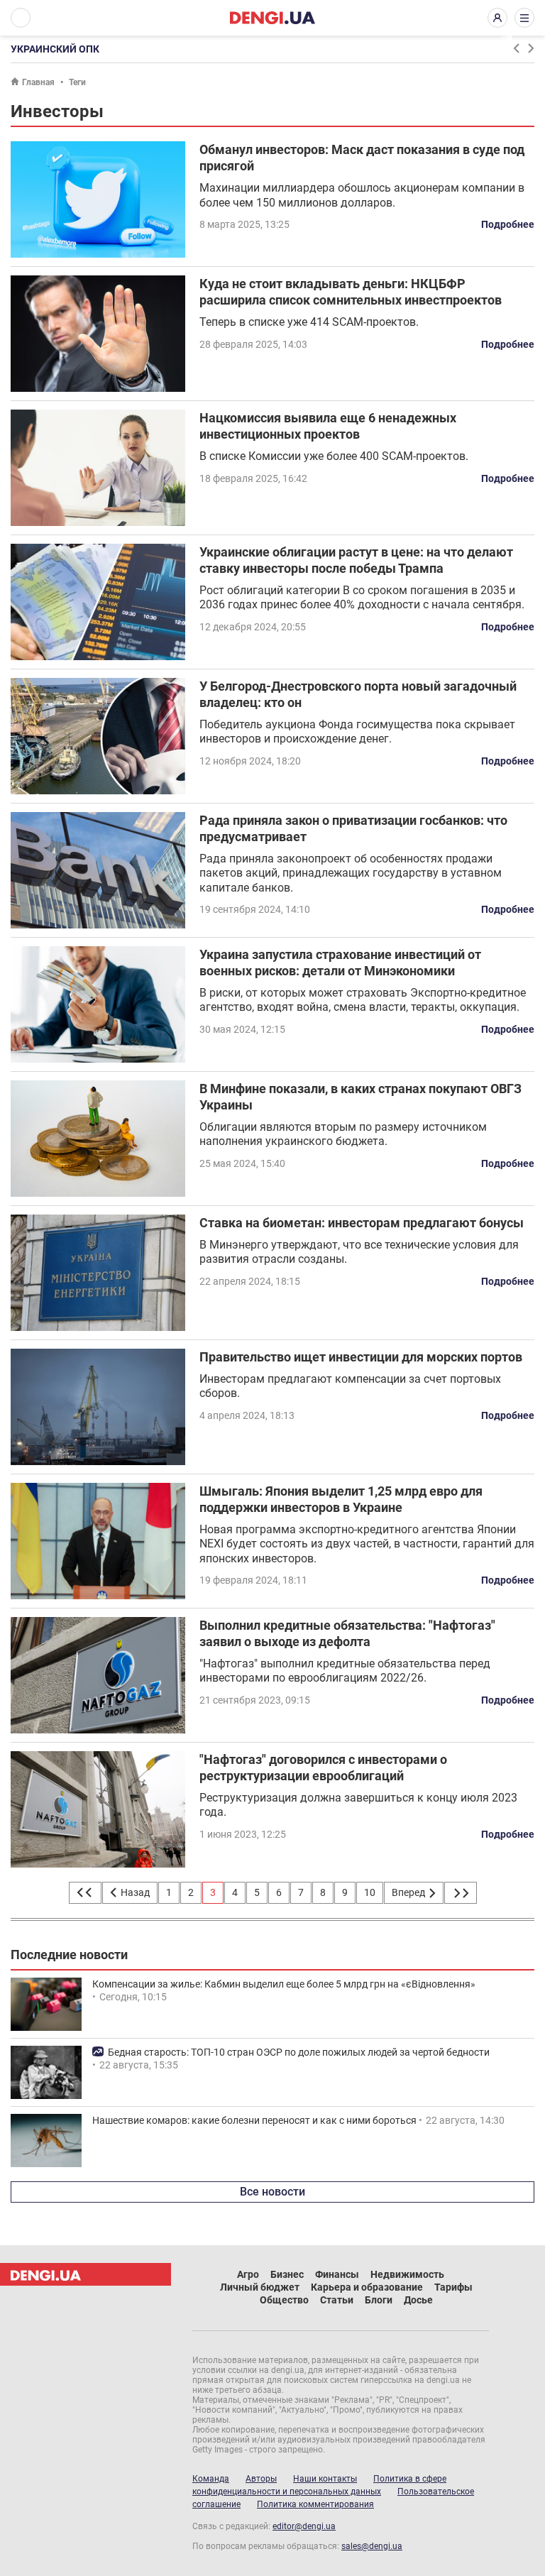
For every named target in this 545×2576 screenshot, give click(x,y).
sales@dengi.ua (372, 2546)
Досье (418, 2300)
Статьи (337, 2300)
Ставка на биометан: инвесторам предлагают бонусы (362, 1223)
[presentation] (516, 48)
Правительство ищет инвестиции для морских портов (361, 1357)
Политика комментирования (315, 2504)
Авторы (261, 2479)
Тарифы (453, 2287)
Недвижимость (407, 2274)
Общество (284, 2300)
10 (370, 1892)
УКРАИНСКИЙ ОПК (55, 49)
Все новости (272, 2192)
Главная (38, 82)
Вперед (409, 1892)
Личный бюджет (260, 2287)
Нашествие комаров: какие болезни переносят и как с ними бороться (254, 2120)
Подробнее (508, 224)
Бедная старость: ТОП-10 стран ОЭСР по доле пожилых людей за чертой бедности (299, 2052)
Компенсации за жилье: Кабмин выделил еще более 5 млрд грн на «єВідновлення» (284, 1984)
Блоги (379, 2300)
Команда (211, 2479)
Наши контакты (325, 2479)
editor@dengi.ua (304, 2526)
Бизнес (287, 2274)
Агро (248, 2274)
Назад (134, 1892)
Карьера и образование (367, 2287)
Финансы (337, 2274)
